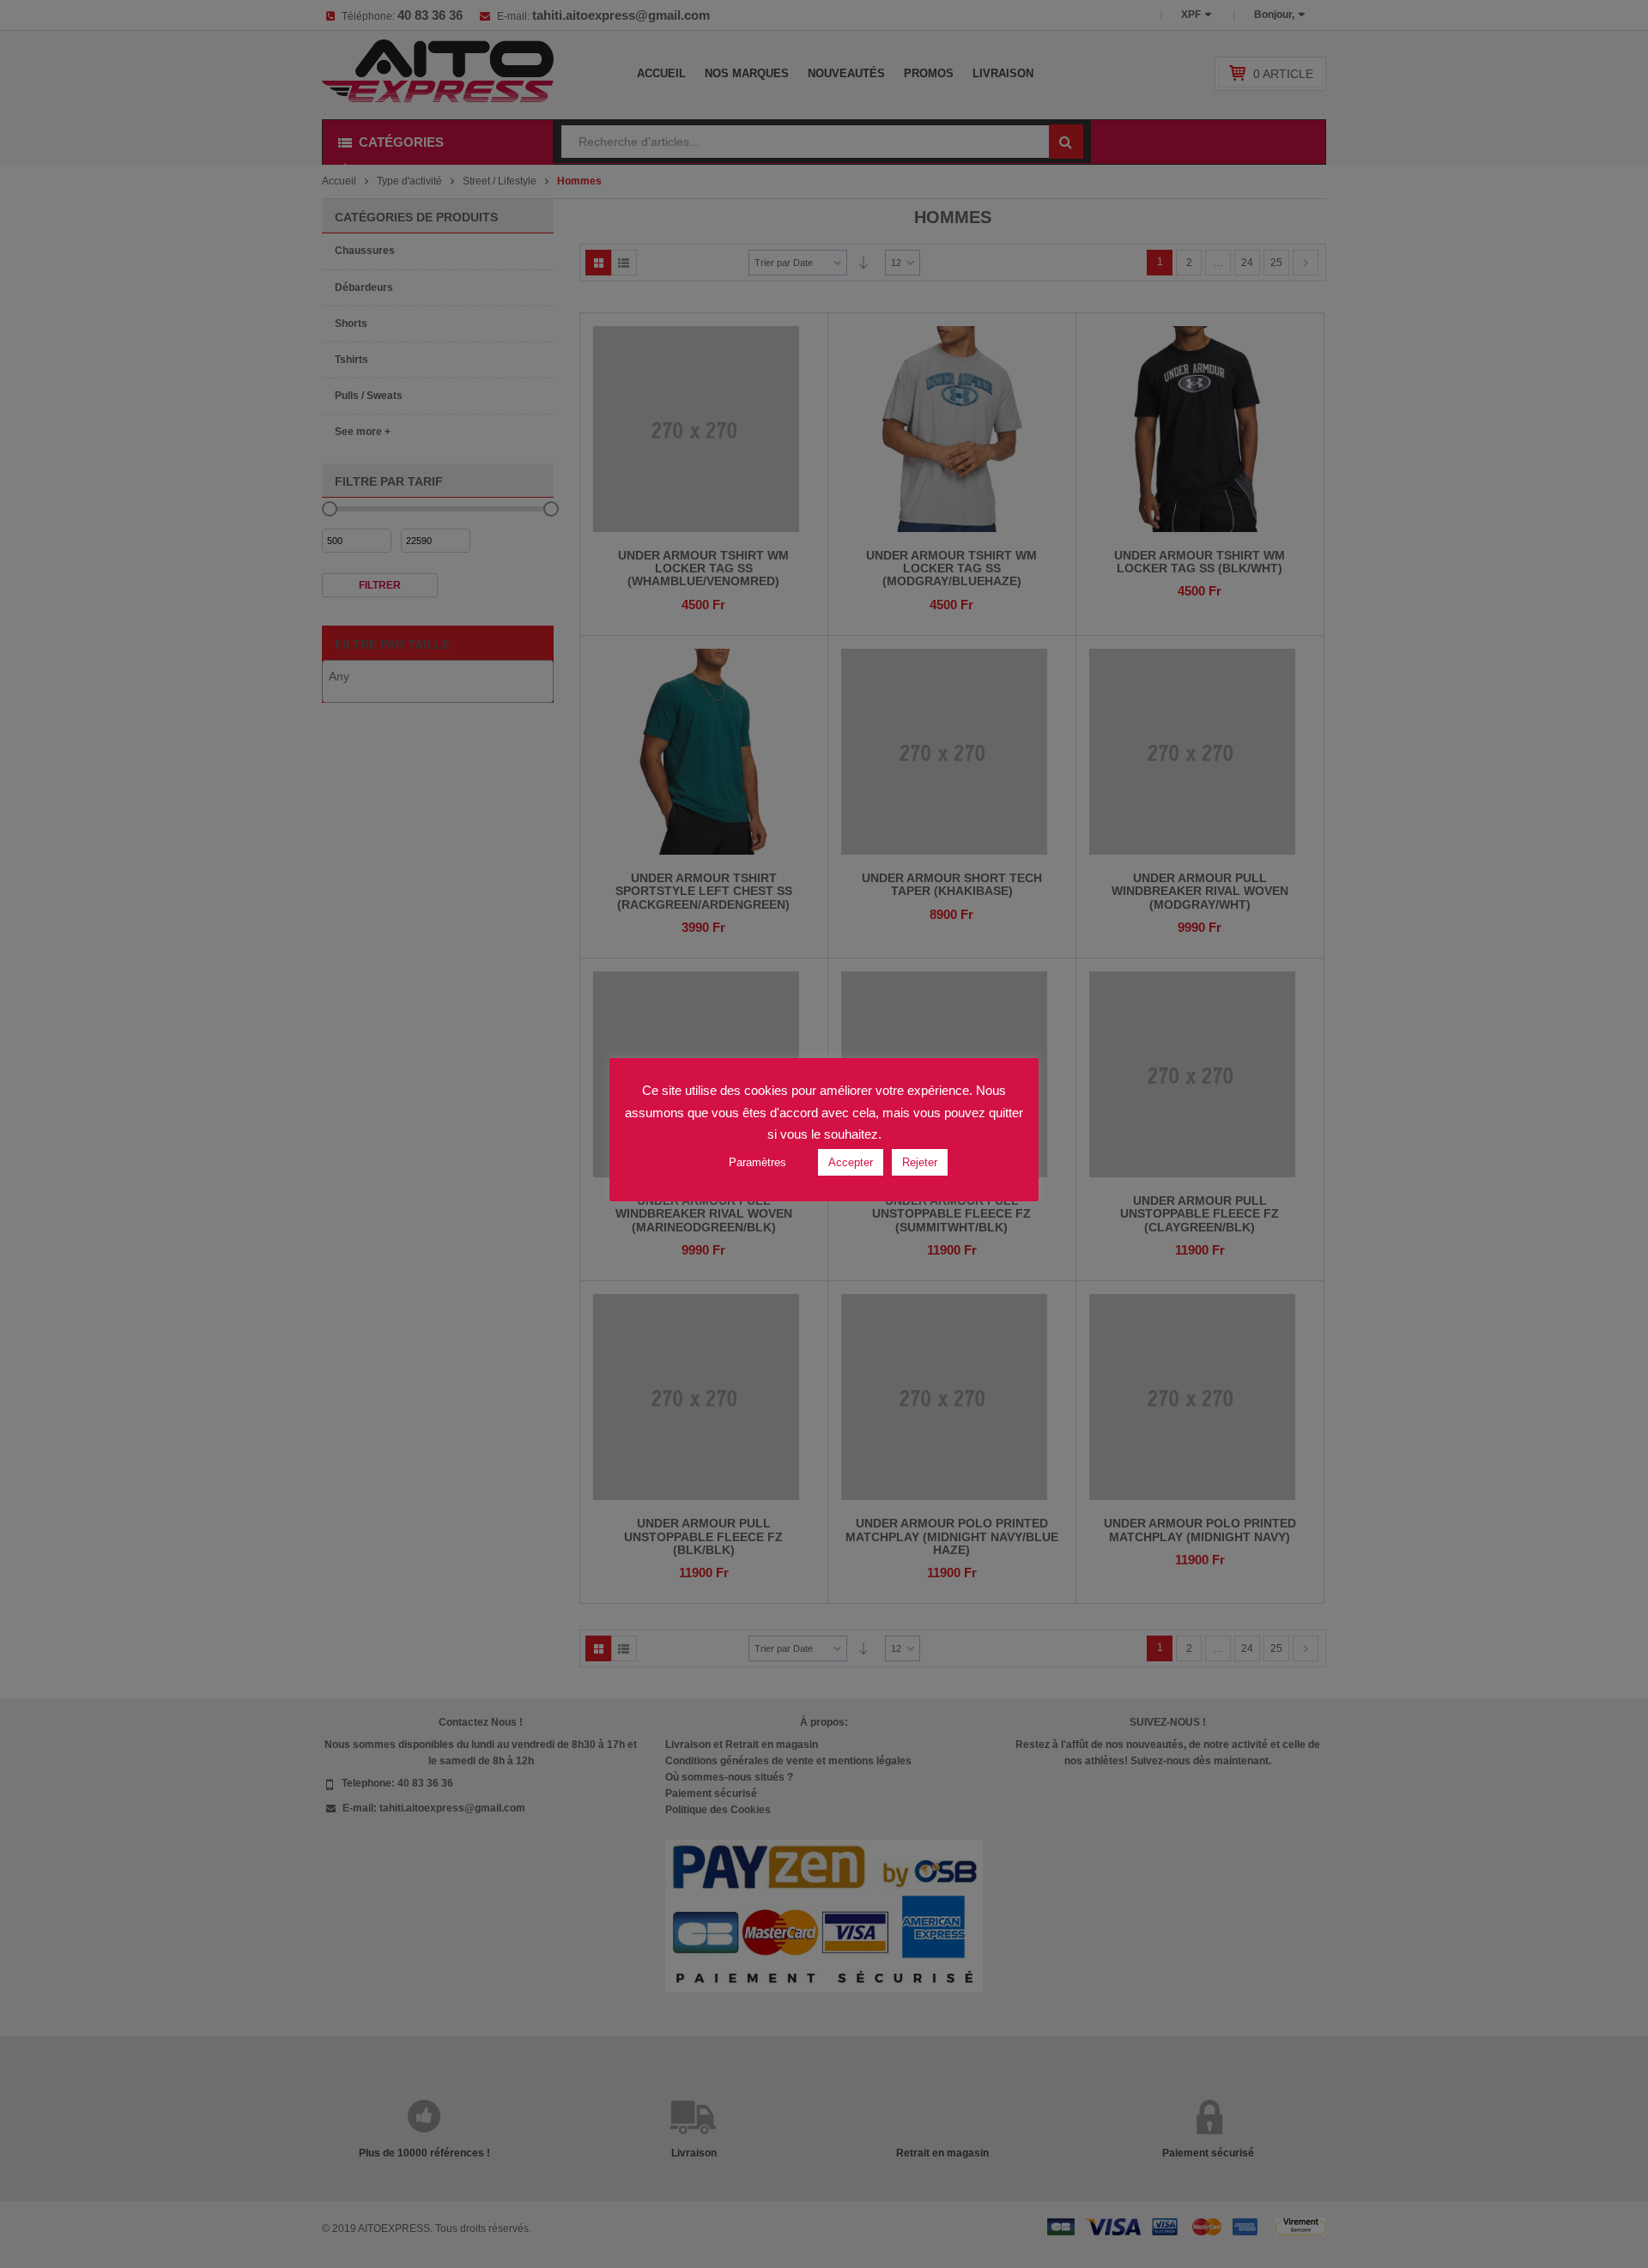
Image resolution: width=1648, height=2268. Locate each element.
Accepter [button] (851, 1162)
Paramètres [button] (757, 1162)
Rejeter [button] (920, 1162)
